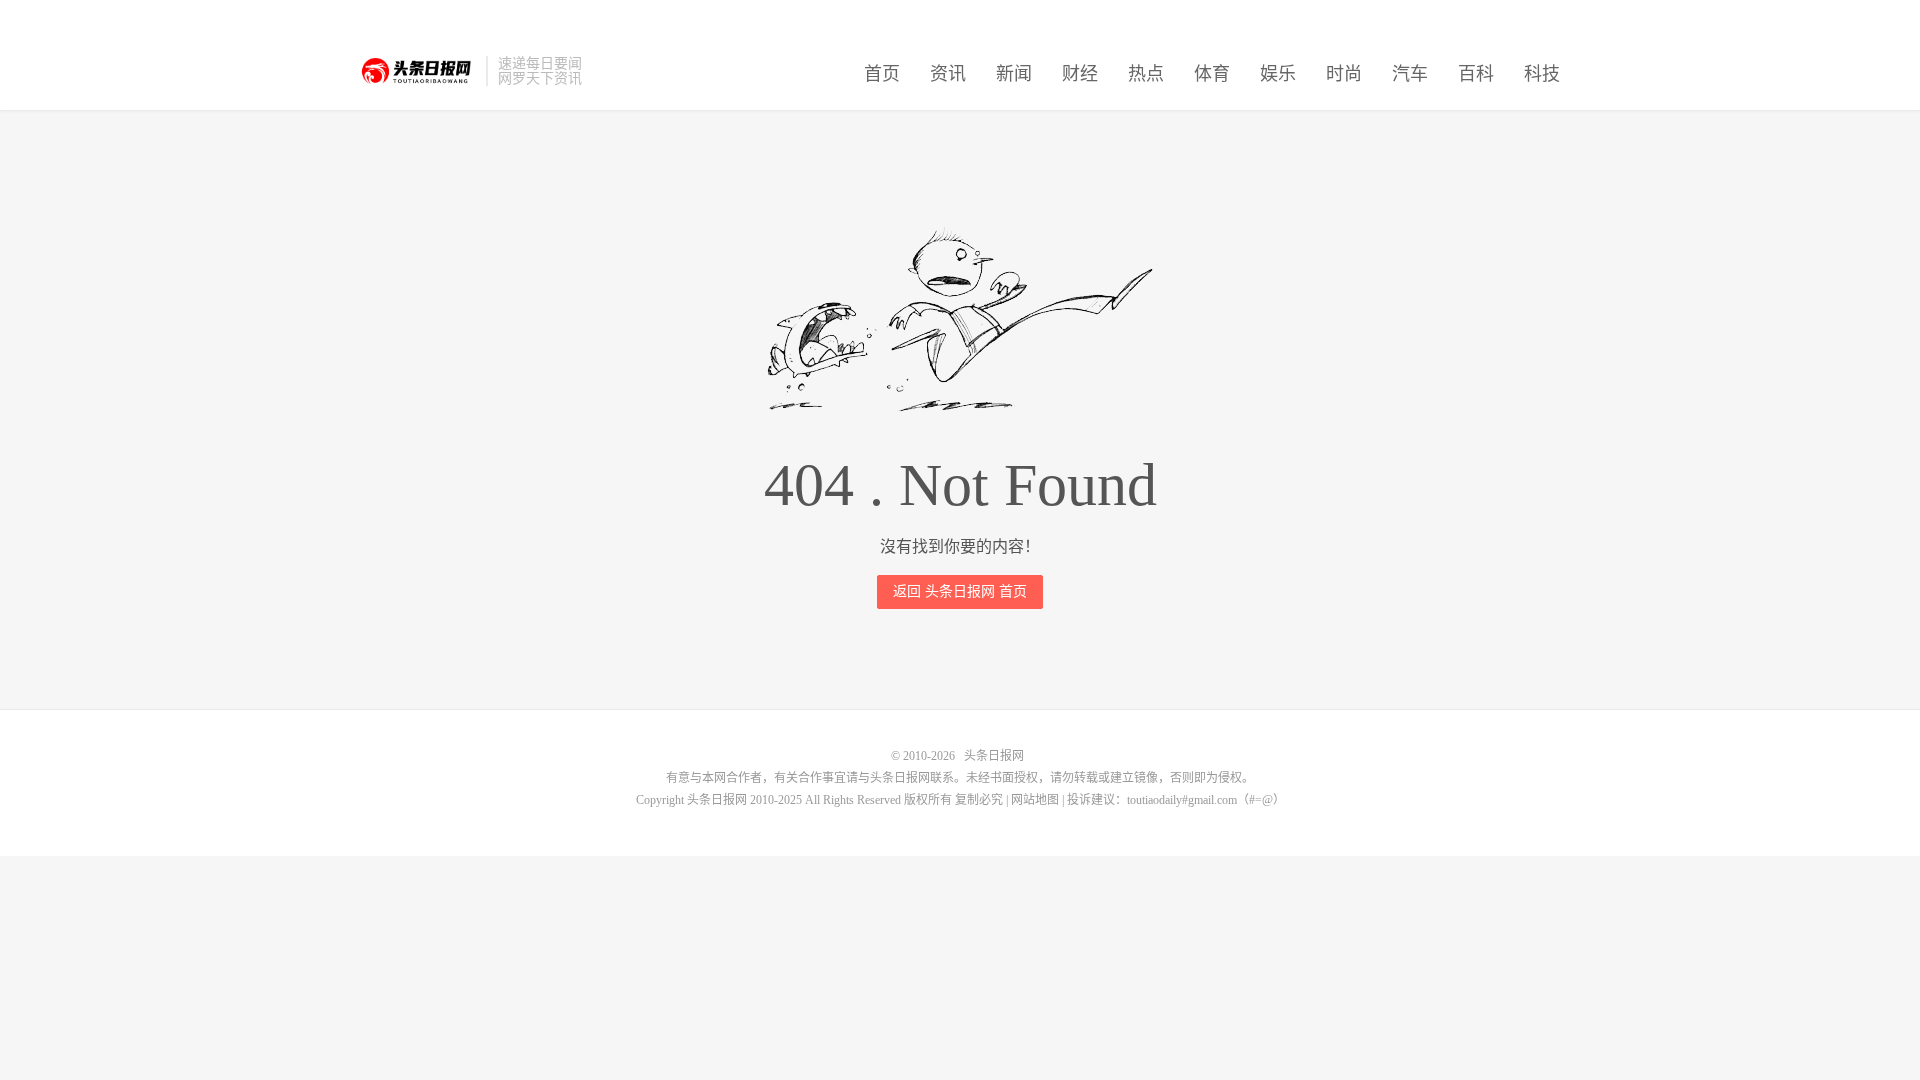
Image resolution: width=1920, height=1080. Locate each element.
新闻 (1014, 74)
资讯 (948, 74)
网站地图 (1035, 800)
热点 (1146, 74)
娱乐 (1278, 74)
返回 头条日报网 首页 (960, 591)
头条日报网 (418, 71)
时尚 (1344, 74)
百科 (1476, 74)
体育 (1212, 74)
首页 (882, 74)
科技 (1542, 74)
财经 (1080, 74)
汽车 (1410, 74)
